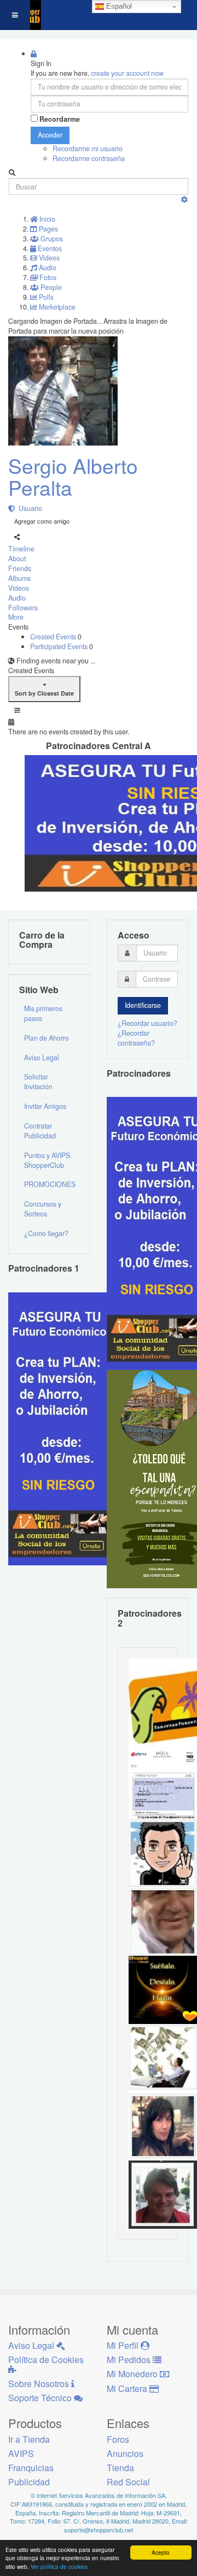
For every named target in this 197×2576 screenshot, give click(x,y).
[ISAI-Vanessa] (163, 1784)
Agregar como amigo (42, 521)
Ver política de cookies (59, 2566)
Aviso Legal (42, 1058)
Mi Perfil (124, 2345)
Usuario (29, 508)
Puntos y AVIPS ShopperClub (47, 1160)
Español (118, 6)
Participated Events (60, 646)
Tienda (120, 2468)
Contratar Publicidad (40, 1131)
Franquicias (31, 2468)
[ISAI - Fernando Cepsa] (163, 1920)
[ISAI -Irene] (163, 1989)
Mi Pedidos (130, 2360)
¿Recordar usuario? (147, 1023)
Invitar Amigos (45, 1106)
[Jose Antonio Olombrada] (63, 1428)
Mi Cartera (128, 2388)
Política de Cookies (46, 2360)
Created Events (54, 637)
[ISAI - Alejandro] (163, 2193)
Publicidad (29, 2482)
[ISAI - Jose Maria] (163, 2057)
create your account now (127, 73)
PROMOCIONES (50, 1184)
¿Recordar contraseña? (136, 1038)
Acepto (161, 2552)
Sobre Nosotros (40, 2384)
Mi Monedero (133, 2374)
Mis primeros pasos (43, 1013)
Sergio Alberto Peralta (73, 477)
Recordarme (60, 119)
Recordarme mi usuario (88, 149)
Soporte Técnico (41, 2398)
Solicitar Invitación (38, 1082)
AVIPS (21, 2453)
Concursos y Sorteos (43, 1209)
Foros (118, 2439)
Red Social (128, 2482)
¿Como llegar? (46, 1233)
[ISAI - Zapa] (163, 1852)
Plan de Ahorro (47, 1038)
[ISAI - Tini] (163, 2125)
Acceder (50, 135)
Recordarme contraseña (89, 158)
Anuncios (125, 2453)
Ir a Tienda (29, 2439)
